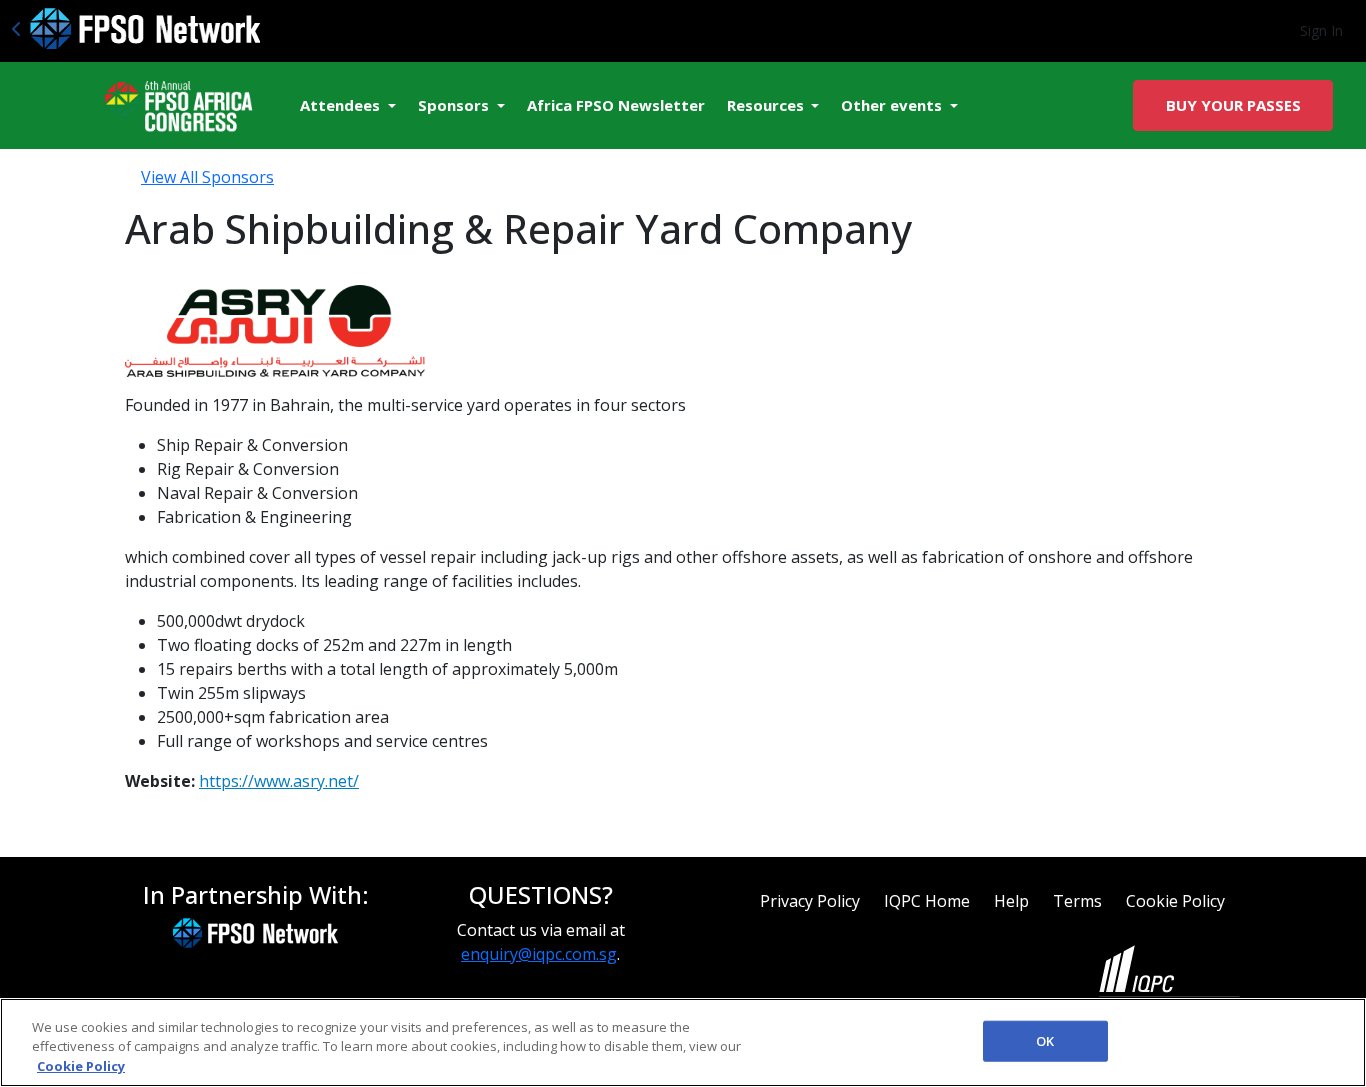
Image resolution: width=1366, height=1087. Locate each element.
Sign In (1321, 30)
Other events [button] (893, 105)
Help (1011, 901)
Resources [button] (767, 105)
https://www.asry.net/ (279, 781)
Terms (1077, 901)
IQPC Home (927, 901)
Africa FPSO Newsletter (616, 105)
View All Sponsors (207, 177)
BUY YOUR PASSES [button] (1233, 105)
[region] (683, 1042)
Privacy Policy (810, 901)
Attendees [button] (342, 105)
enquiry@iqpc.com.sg (539, 954)
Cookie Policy (1175, 901)
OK (1045, 1040)
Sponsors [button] (455, 105)
